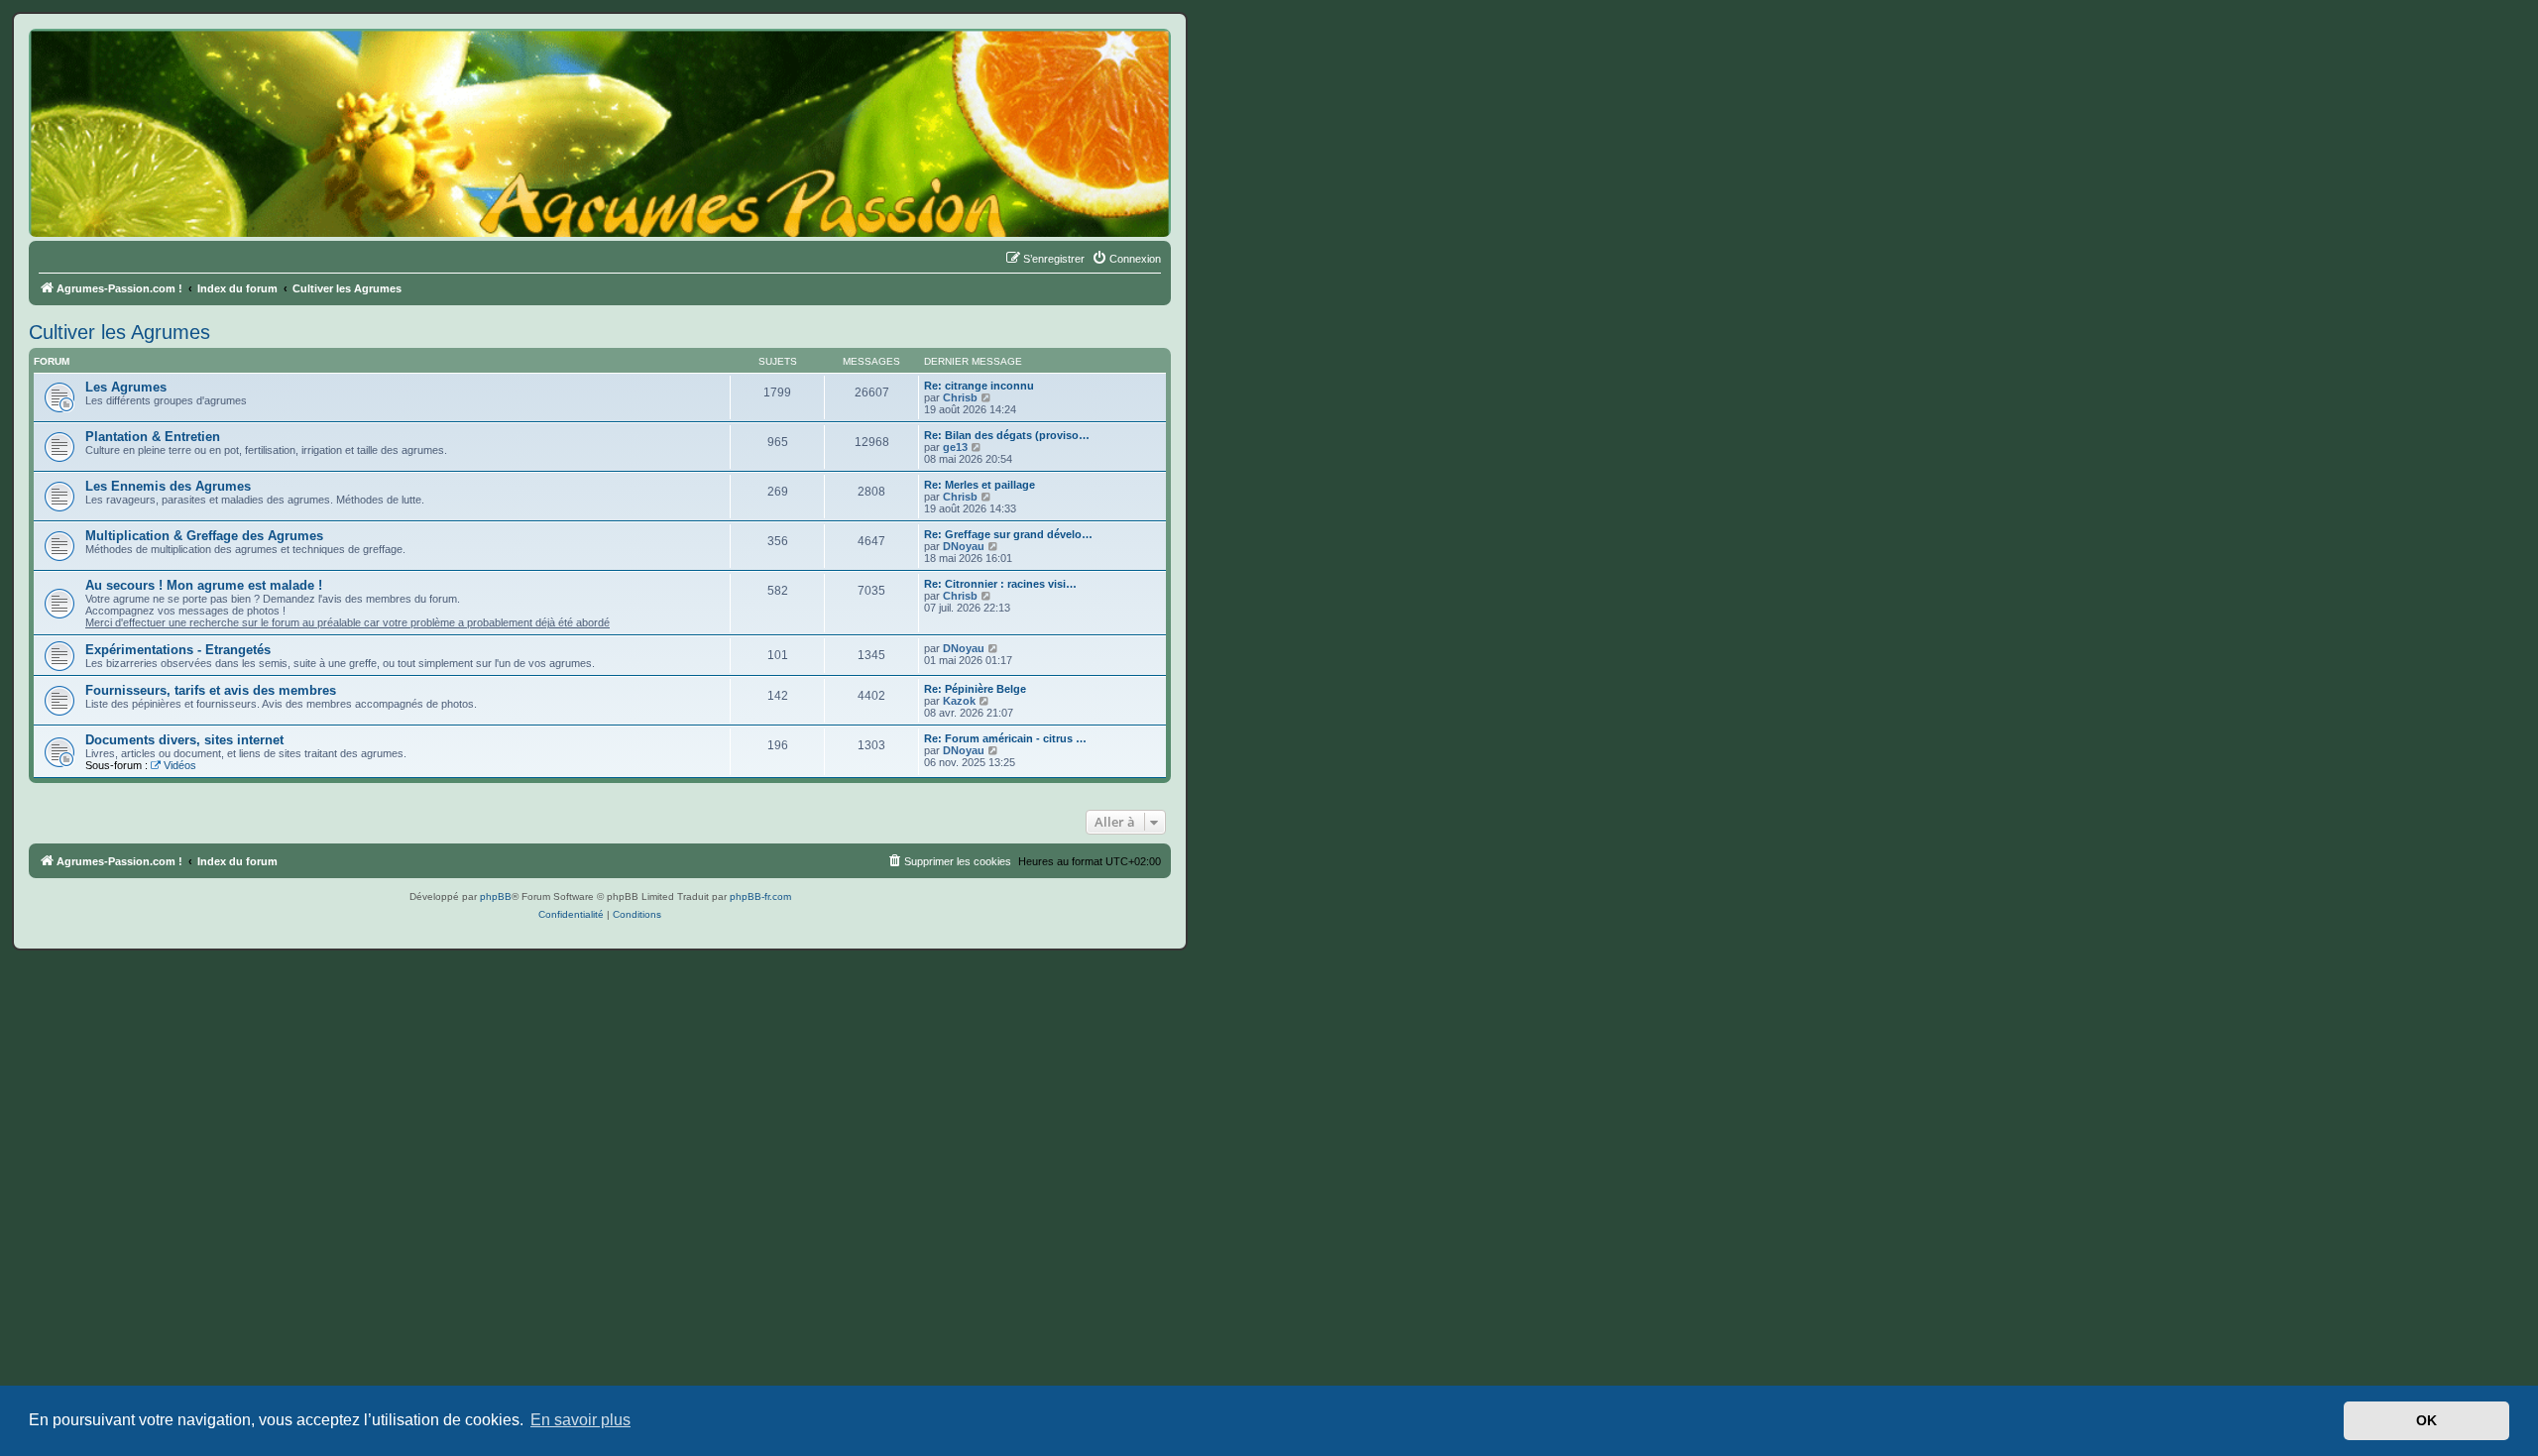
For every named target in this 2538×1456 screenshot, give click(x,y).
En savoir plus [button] (580, 1420)
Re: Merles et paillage (980, 485)
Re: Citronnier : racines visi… (1000, 584)
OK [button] (2426, 1420)
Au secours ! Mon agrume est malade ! (204, 585)
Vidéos (180, 765)
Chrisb (960, 397)
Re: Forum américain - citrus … (1005, 738)
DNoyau (964, 546)
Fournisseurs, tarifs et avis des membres (211, 690)
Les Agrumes (126, 387)
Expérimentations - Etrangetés (178, 650)
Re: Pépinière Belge (975, 689)
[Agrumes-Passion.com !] (119, 65)
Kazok (959, 701)
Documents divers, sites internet (184, 740)
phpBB (496, 896)
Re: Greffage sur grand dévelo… (1008, 534)
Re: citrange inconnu (979, 386)
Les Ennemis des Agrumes (168, 486)
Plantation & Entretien (153, 437)
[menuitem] (1126, 259)
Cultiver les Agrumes (119, 332)
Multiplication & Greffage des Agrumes (204, 536)
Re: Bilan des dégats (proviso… (1007, 435)
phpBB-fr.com (760, 896)
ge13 (955, 447)
